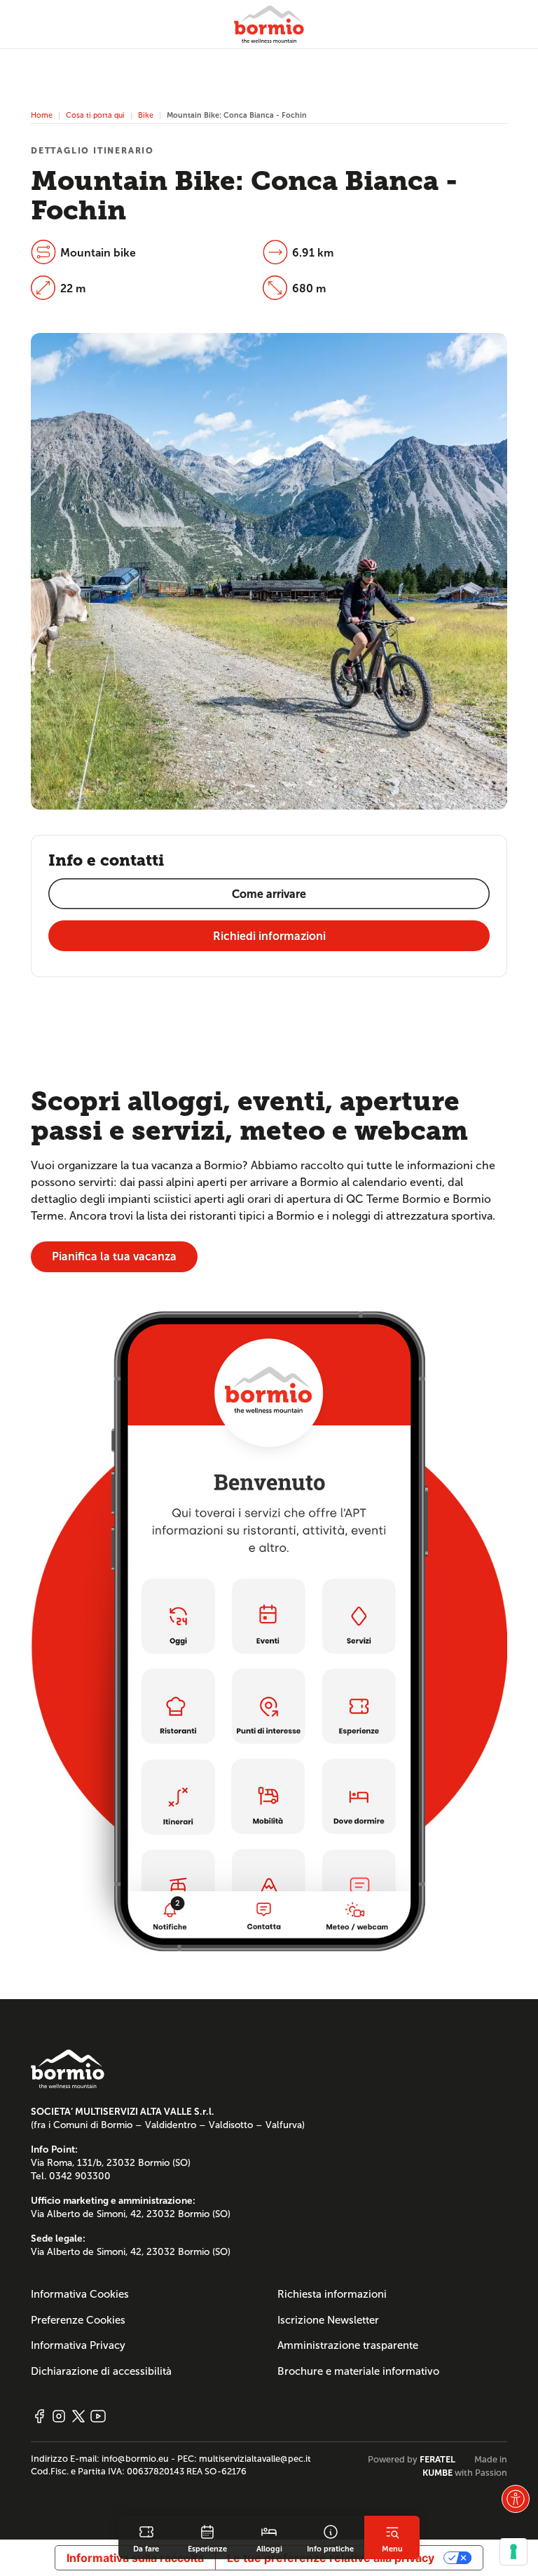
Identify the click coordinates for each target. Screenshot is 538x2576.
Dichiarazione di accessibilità (101, 2371)
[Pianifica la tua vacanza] (269, 1631)
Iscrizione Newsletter (328, 2320)
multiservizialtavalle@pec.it (255, 2459)
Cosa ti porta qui (95, 115)
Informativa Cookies (80, 2294)
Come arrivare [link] (269, 894)
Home (42, 115)
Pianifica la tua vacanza (114, 1256)
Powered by (412, 2460)
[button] (516, 2499)
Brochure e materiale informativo (358, 2371)
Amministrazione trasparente (348, 2345)
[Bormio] (269, 24)
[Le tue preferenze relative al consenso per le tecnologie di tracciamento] (513, 2551)
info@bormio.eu (135, 2459)
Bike (146, 115)
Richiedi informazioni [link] (269, 936)
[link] (146, 2537)
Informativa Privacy (78, 2345)
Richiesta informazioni (332, 2294)
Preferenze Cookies (78, 2320)
